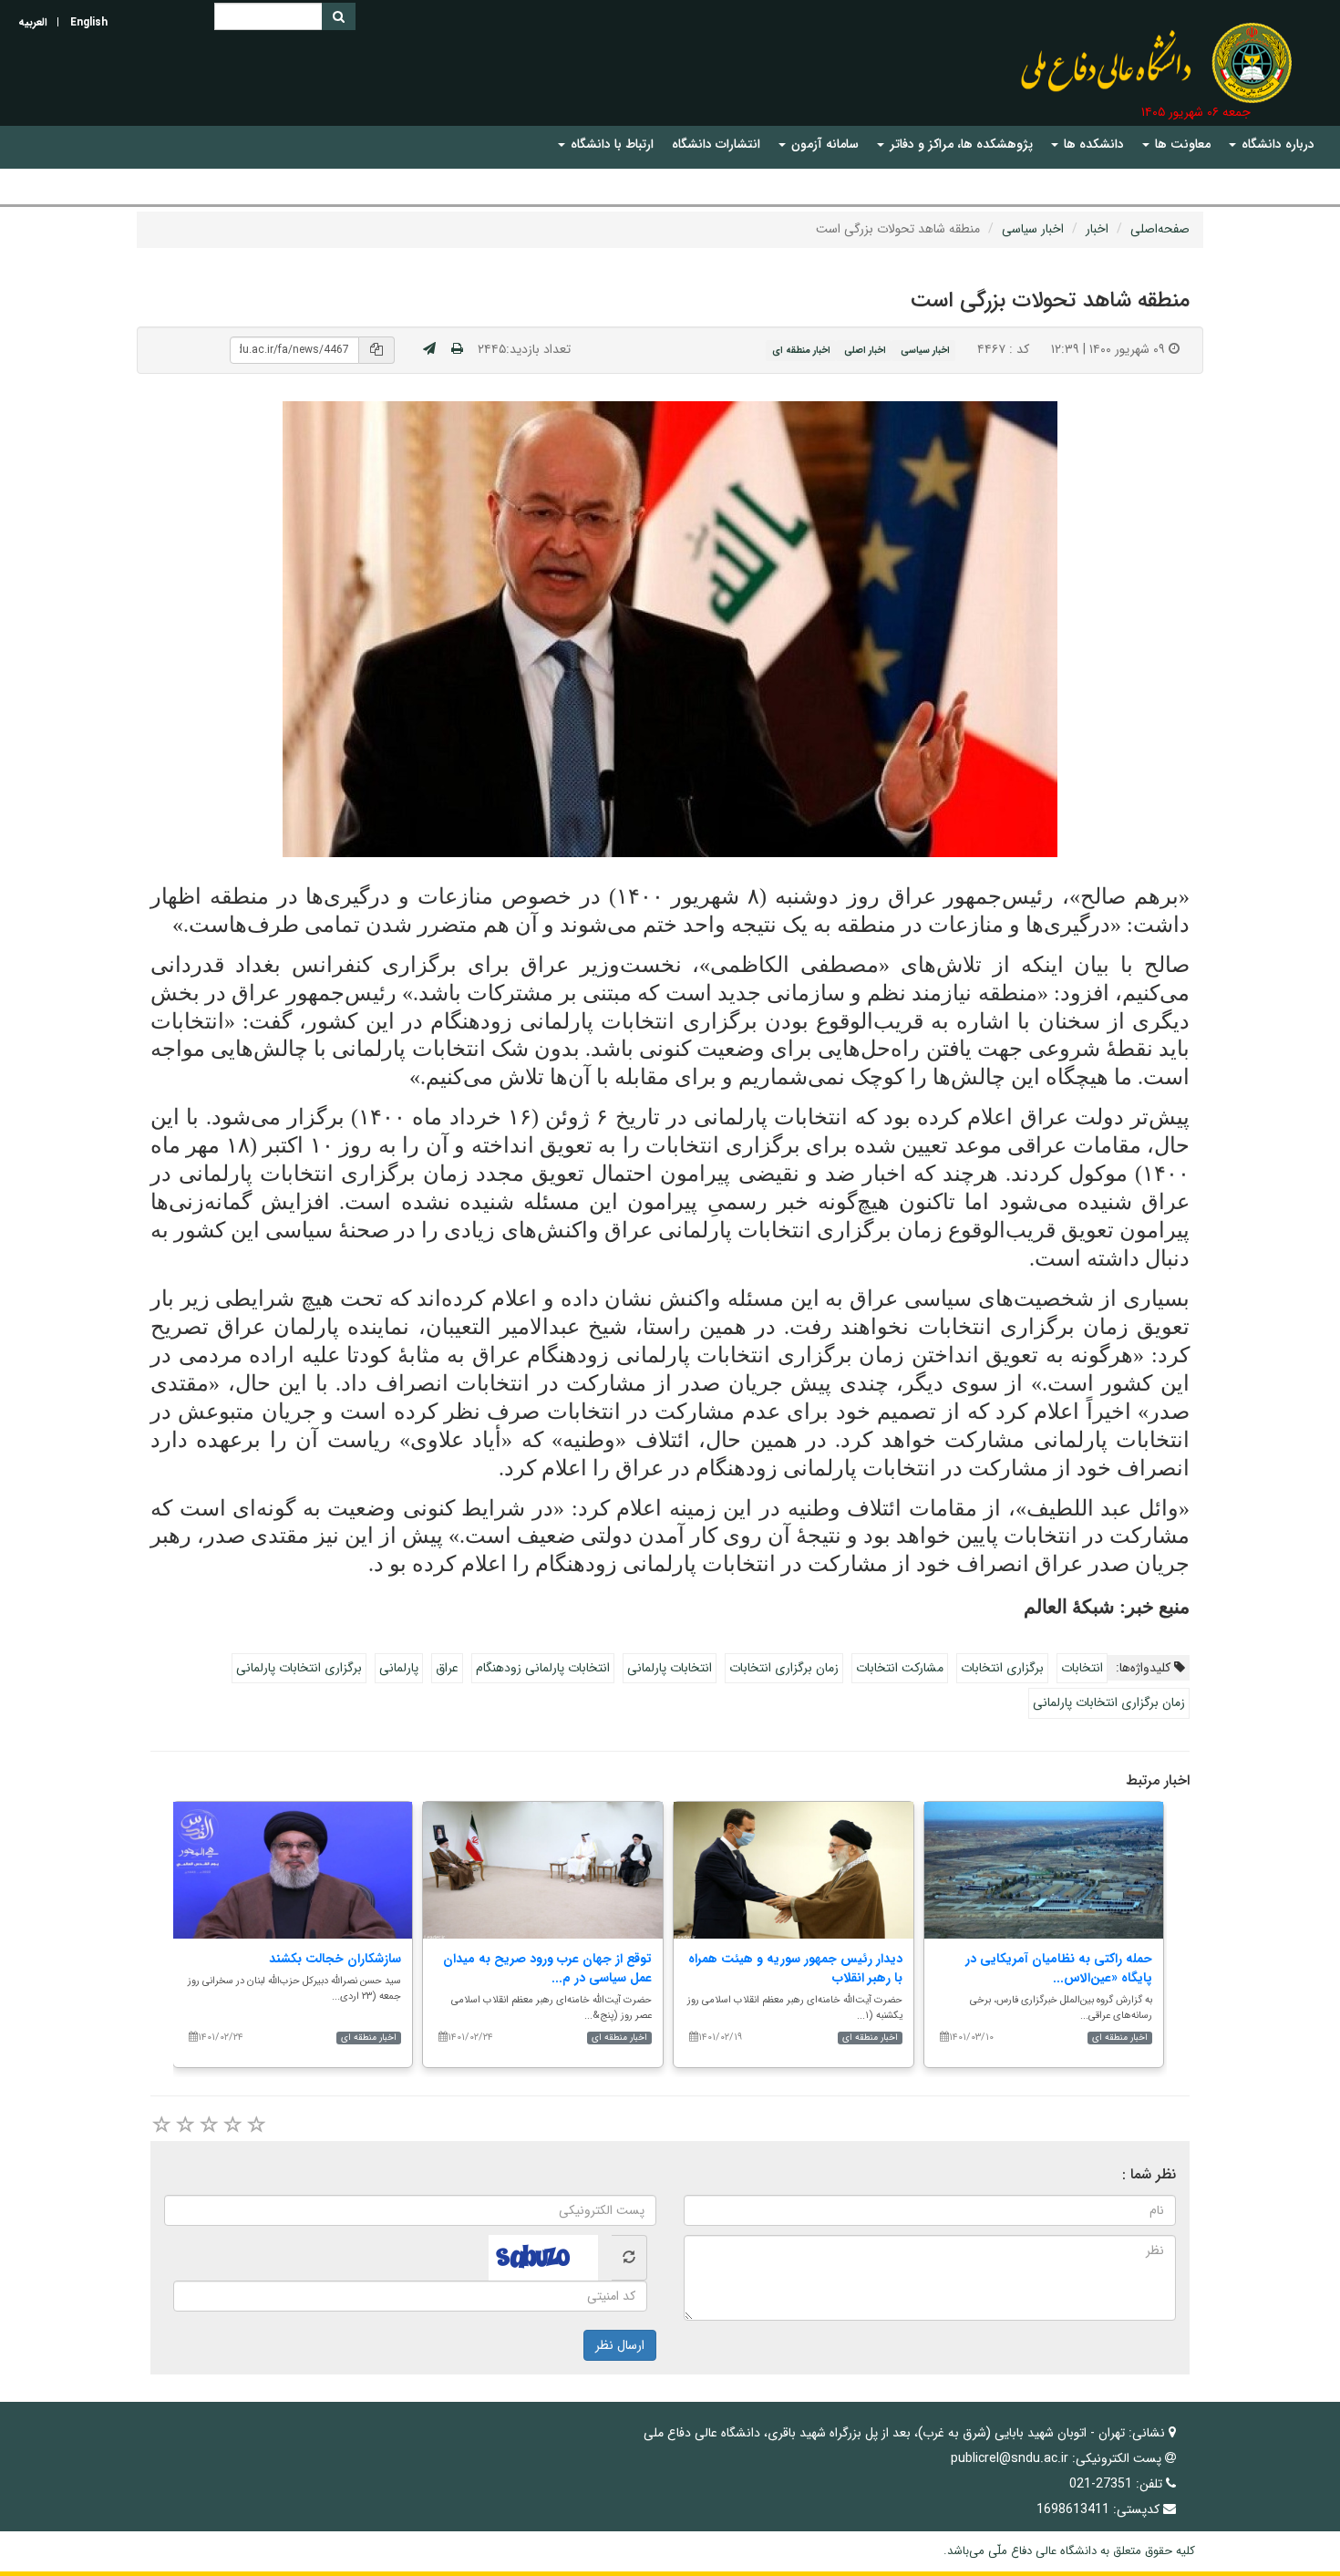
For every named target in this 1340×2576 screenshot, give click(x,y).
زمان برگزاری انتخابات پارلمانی (1109, 1702)
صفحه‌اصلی (1160, 229)
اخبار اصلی (865, 350)
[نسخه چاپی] (457, 349)
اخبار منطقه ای (801, 350)
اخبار (1097, 229)
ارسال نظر (620, 2345)
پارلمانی (399, 1668)
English (89, 22)
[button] (1272, 145)
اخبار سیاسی (1033, 229)
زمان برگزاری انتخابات (784, 1668)
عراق (447, 1668)
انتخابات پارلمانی (670, 1668)
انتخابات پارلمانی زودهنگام (543, 1668)
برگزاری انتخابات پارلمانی (299, 1668)
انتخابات (1082, 1668)
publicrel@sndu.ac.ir (1010, 2458)
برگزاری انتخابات (1002, 1668)
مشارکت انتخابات (900, 1668)
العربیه (33, 22)
